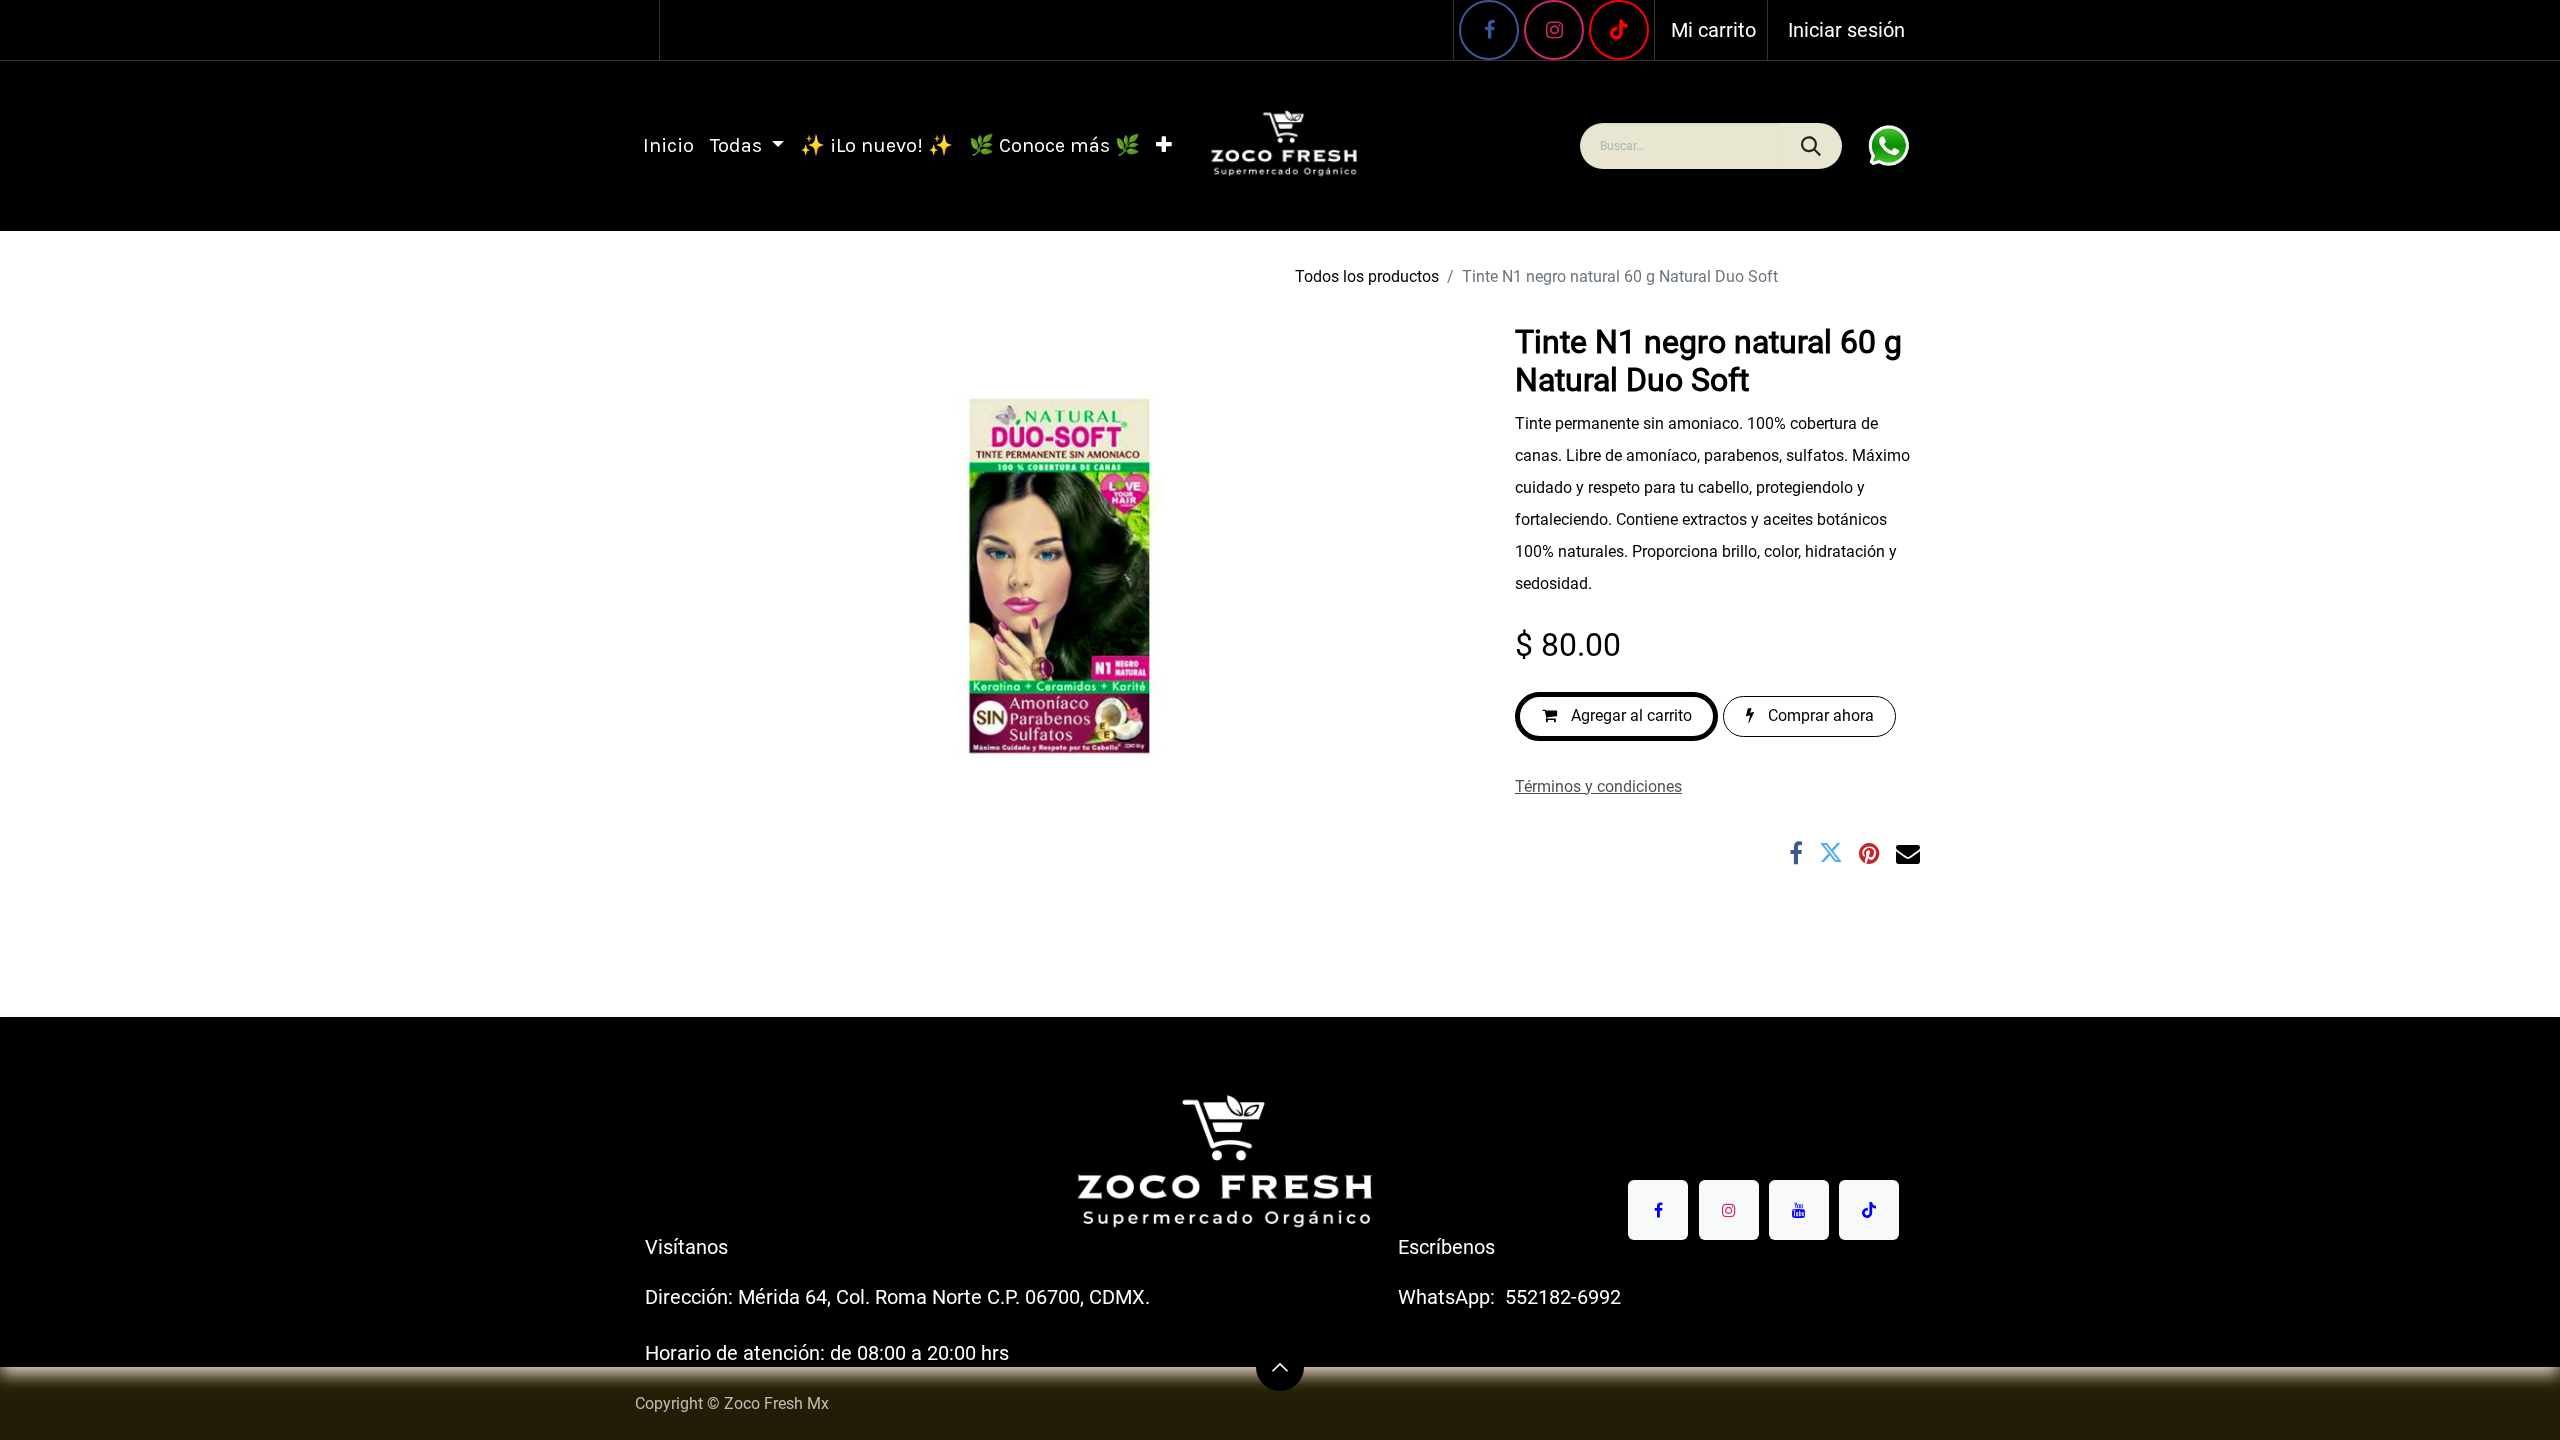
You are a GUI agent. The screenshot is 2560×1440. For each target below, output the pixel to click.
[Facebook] (1489, 30)
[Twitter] (1831, 853)
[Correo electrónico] (1908, 853)
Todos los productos (1367, 276)
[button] (1280, 1367)
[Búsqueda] (1810, 146)
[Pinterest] (1869, 853)
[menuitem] (668, 146)
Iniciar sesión (1846, 30)
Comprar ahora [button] (1819, 715)
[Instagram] (1554, 30)
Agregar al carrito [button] (1629, 715)
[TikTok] (1869, 1210)
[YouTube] (1619, 30)
